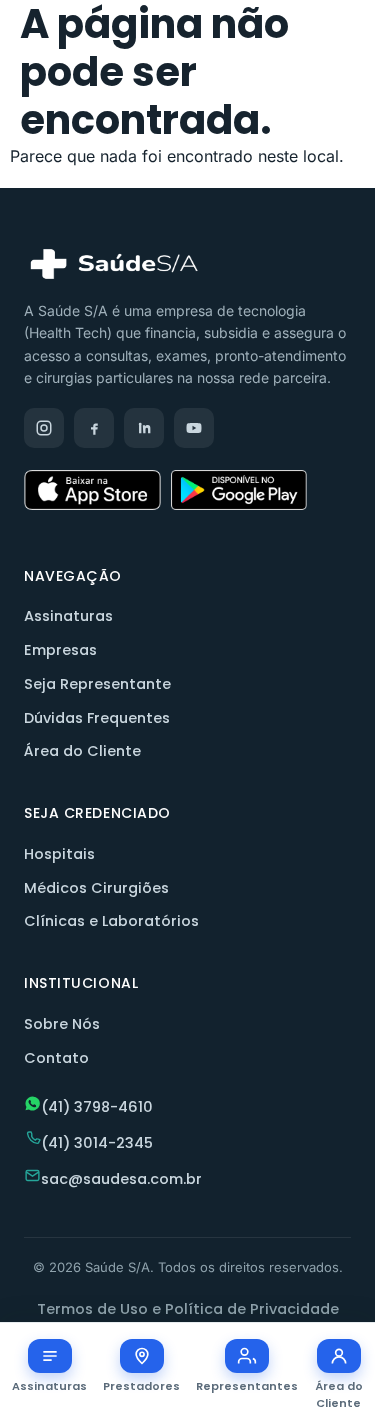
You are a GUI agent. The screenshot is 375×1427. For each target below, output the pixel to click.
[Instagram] (44, 428)
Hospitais (59, 854)
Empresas (60, 650)
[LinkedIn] (144, 428)
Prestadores (141, 1386)
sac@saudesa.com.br (121, 1179)
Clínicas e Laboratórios (111, 921)
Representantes (247, 1386)
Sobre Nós (62, 1024)
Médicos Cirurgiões (96, 888)
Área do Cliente (82, 751)
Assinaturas (68, 616)
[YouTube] (194, 428)
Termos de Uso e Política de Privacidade (188, 1309)
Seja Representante (97, 684)
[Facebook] (94, 428)
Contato (56, 1058)
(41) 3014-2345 (97, 1143)
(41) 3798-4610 (97, 1107)
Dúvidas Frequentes (97, 718)
